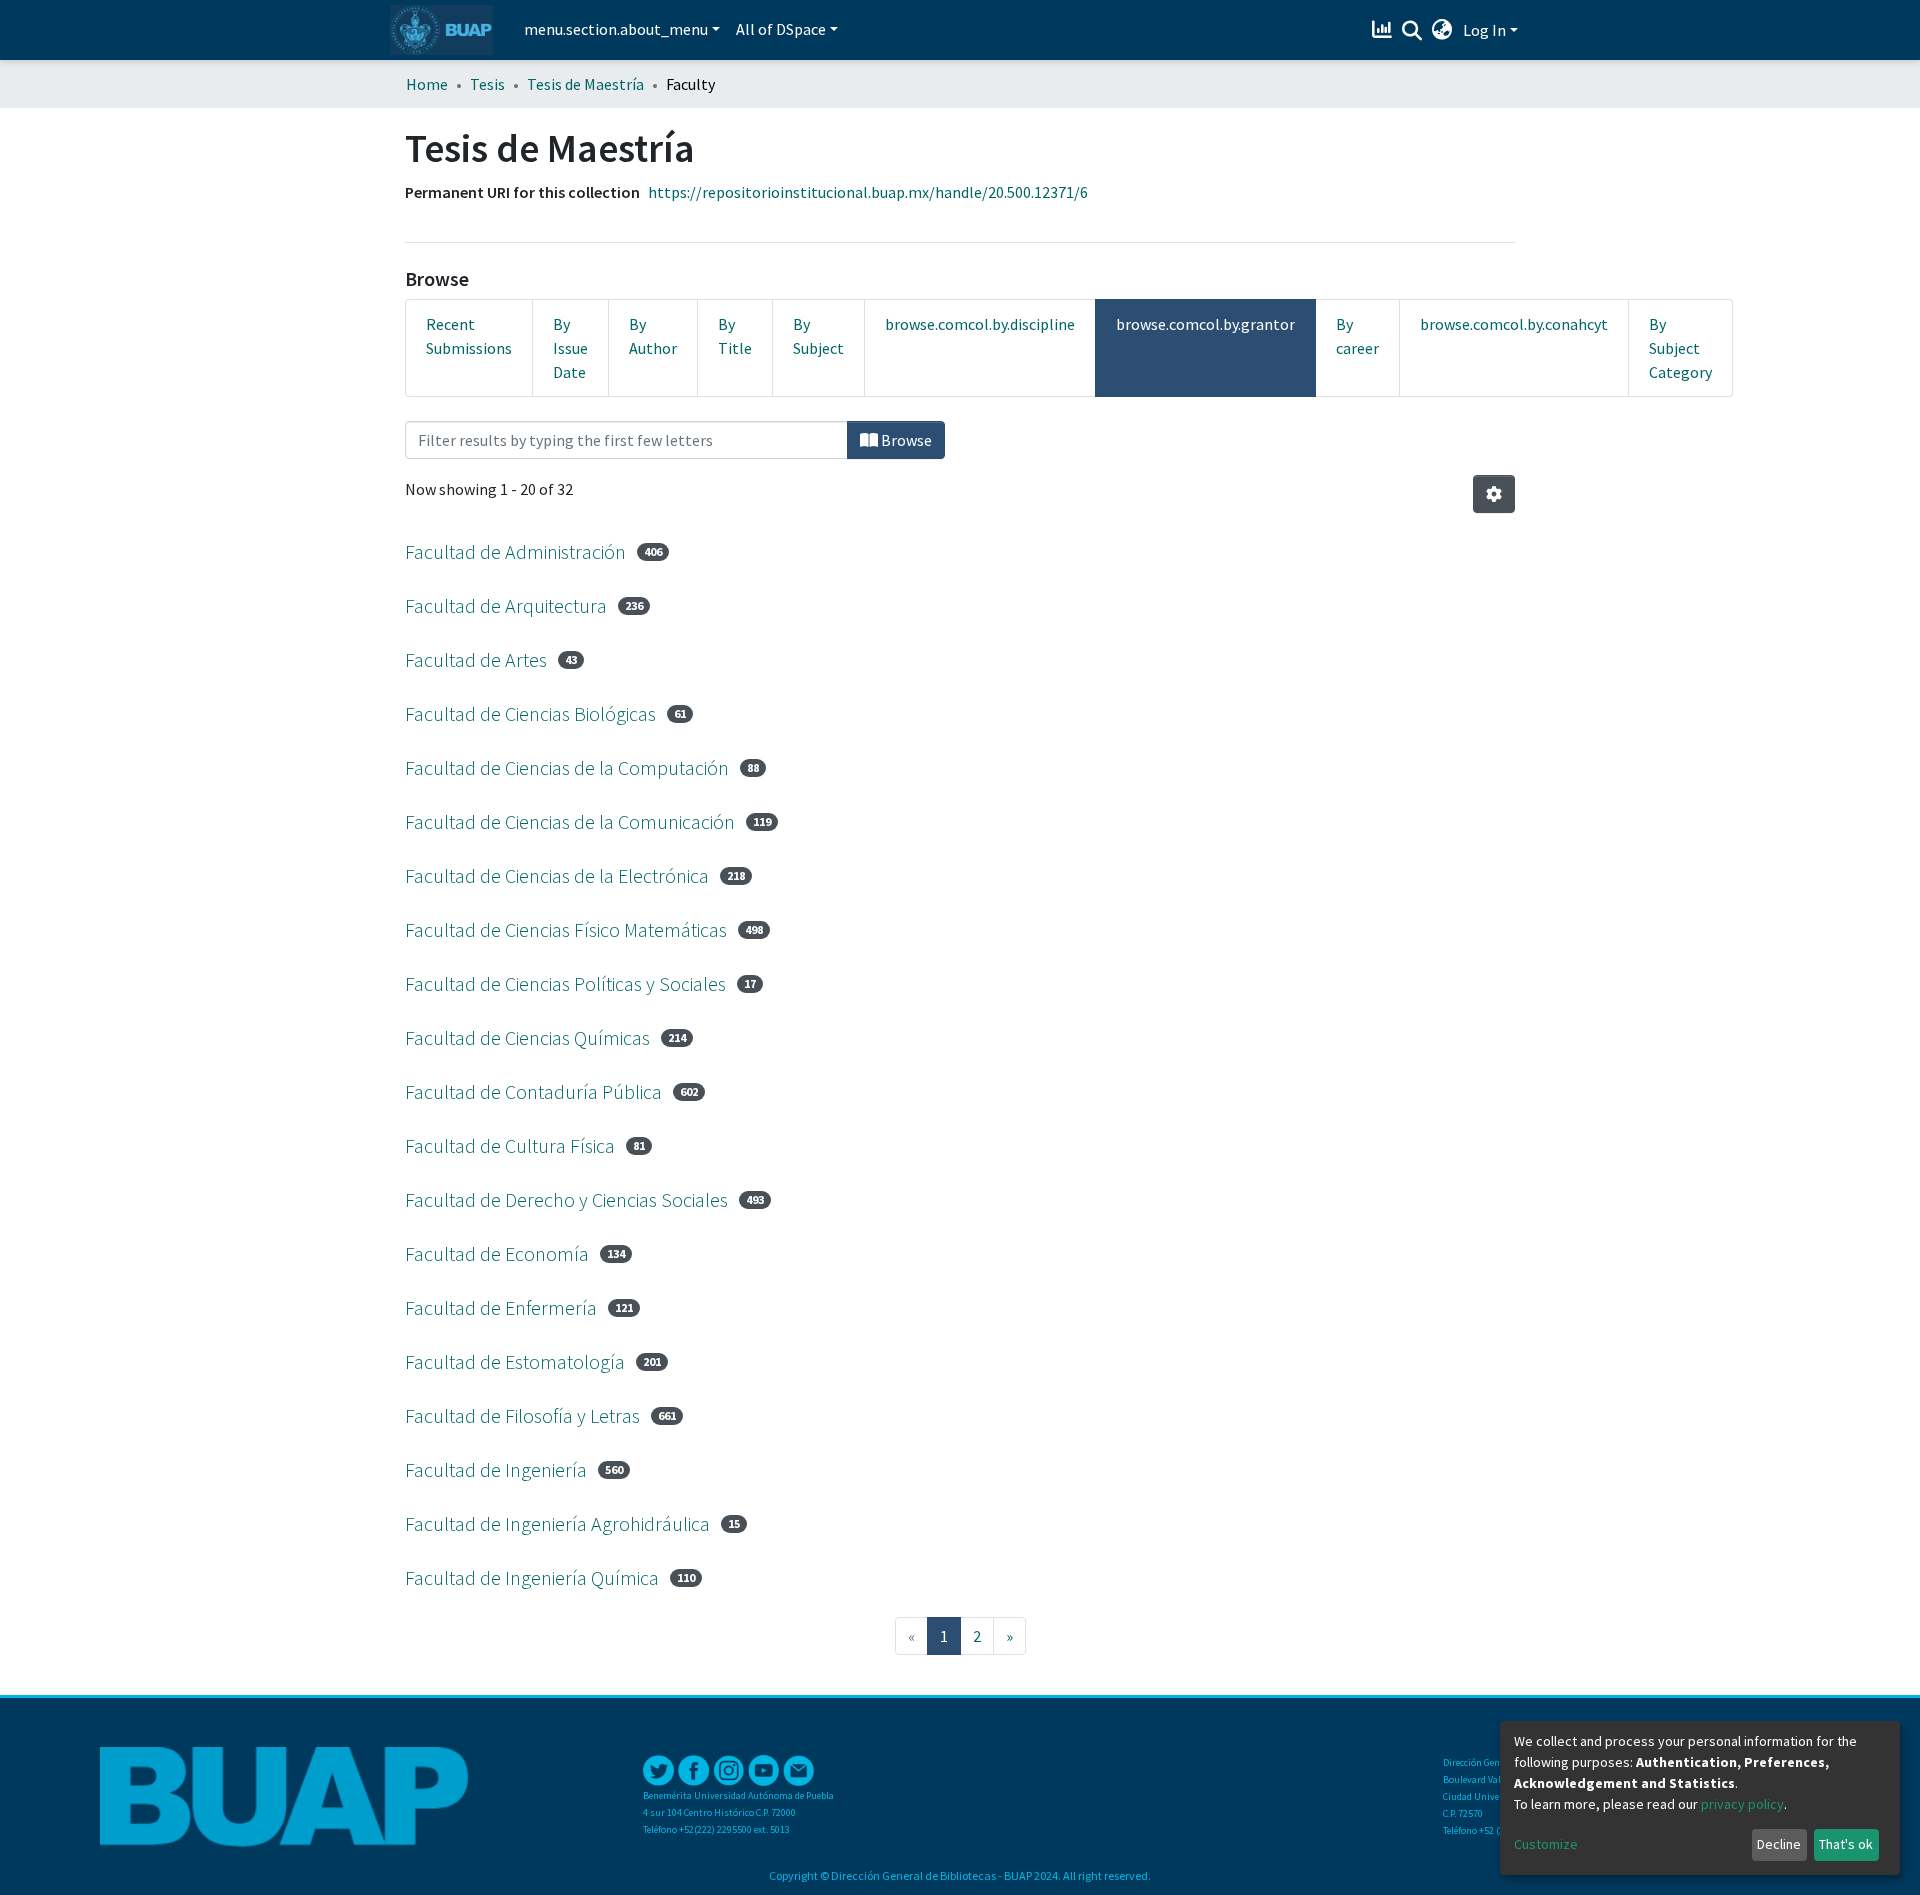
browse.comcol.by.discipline (980, 324)
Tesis (487, 84)
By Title (735, 336)
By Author (653, 336)
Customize (1546, 1844)
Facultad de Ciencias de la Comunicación (570, 821)
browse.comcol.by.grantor (1205, 324)
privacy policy (1742, 1804)
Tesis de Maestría (585, 84)
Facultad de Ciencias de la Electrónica (557, 875)
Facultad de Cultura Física (510, 1145)
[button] (1442, 30)
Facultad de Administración (515, 551)
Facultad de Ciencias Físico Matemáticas (566, 929)
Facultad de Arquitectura (506, 605)
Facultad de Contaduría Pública (533, 1091)
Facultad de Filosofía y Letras (522, 1415)
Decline (1779, 1844)
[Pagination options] (1494, 494)
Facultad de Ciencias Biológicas (530, 713)
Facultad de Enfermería (501, 1307)
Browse (905, 440)
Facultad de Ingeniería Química (532, 1577)
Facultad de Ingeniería (496, 1469)
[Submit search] (1412, 31)
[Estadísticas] (1384, 30)
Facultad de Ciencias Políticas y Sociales (565, 983)
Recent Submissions (469, 336)
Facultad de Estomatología (515, 1361)
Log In (1484, 30)
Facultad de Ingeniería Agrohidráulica (557, 1523)
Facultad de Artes (476, 659)
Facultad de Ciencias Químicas (527, 1037)
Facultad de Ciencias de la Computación (567, 767)
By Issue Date (570, 348)
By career (1357, 336)
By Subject (818, 336)
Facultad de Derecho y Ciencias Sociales (566, 1199)
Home (427, 84)
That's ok (1846, 1844)
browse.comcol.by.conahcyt (1514, 324)
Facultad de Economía (497, 1253)
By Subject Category (1680, 348)
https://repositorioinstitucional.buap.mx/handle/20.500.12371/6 (868, 192)
